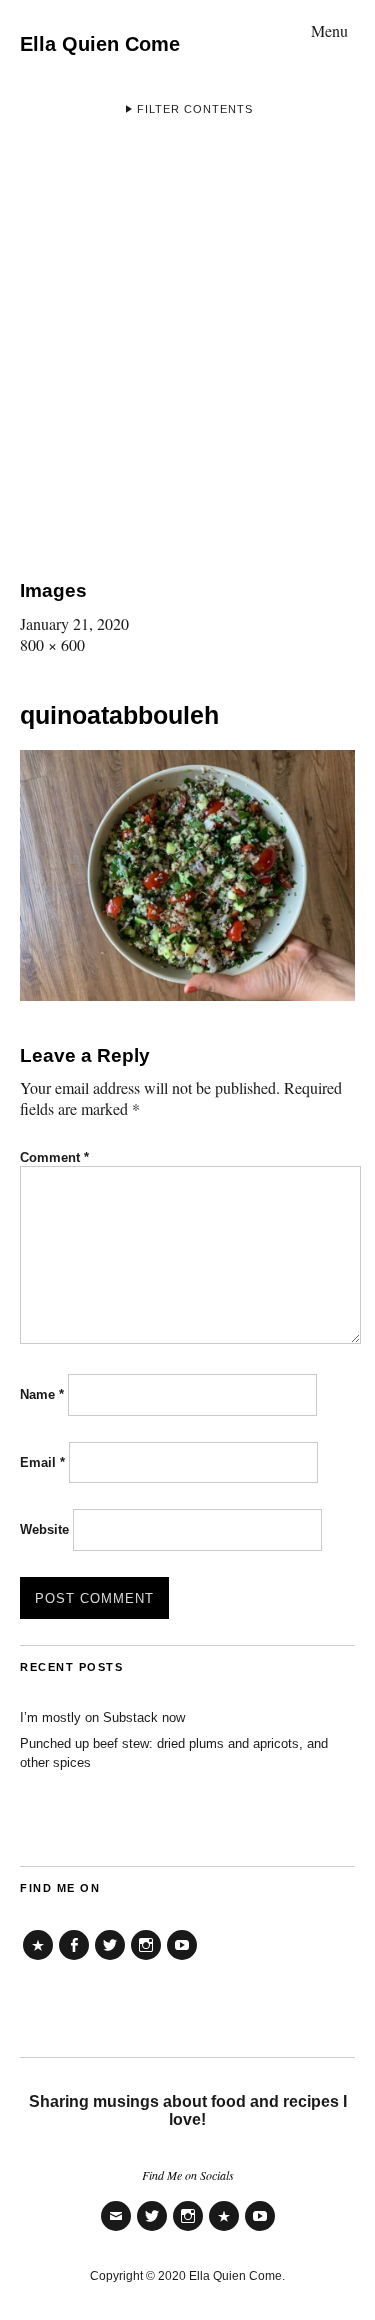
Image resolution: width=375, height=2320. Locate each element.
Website (44, 1529)
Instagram (146, 1959)
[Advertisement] (187, 342)
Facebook (74, 1959)
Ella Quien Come (100, 44)
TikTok (38, 1959)
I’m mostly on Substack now (102, 1717)
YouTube (182, 1959)
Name (42, 1394)
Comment (54, 1157)
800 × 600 (52, 644)
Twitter (110, 1959)
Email (42, 1462)
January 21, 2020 (74, 623)
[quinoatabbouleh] (187, 994)
